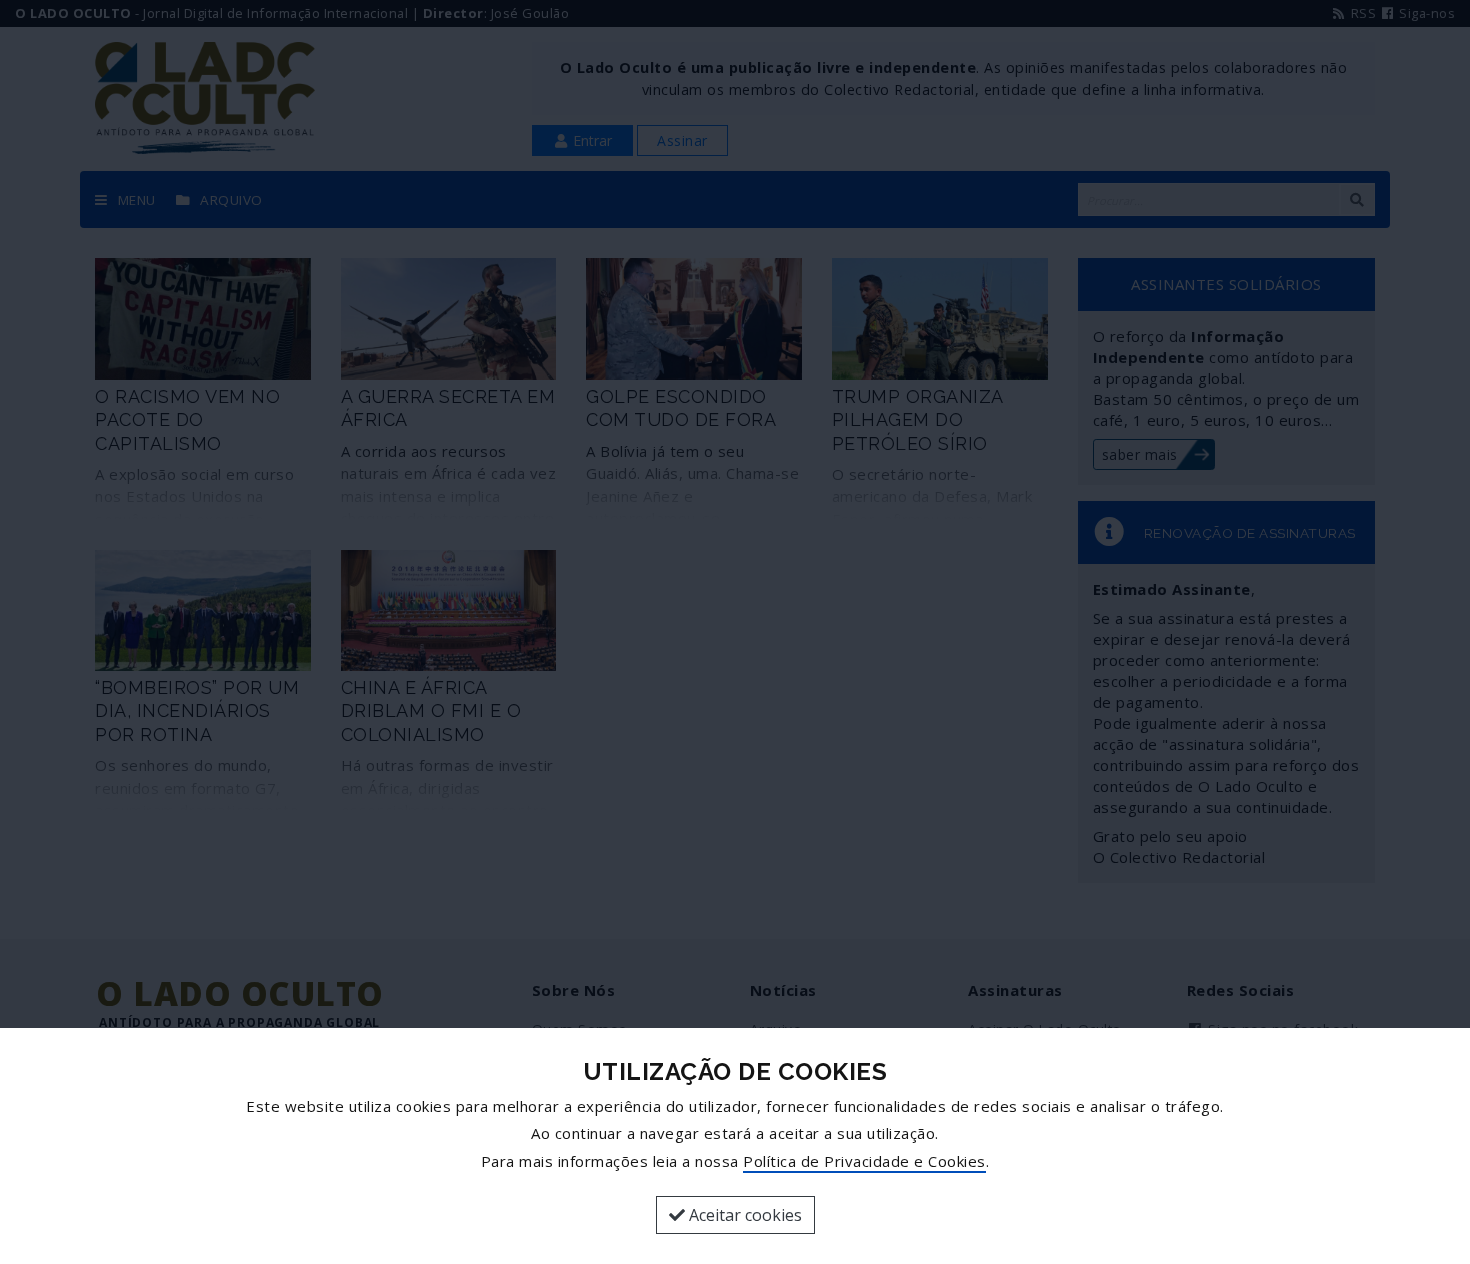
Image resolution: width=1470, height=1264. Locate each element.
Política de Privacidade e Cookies (864, 1161)
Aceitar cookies (743, 1215)
